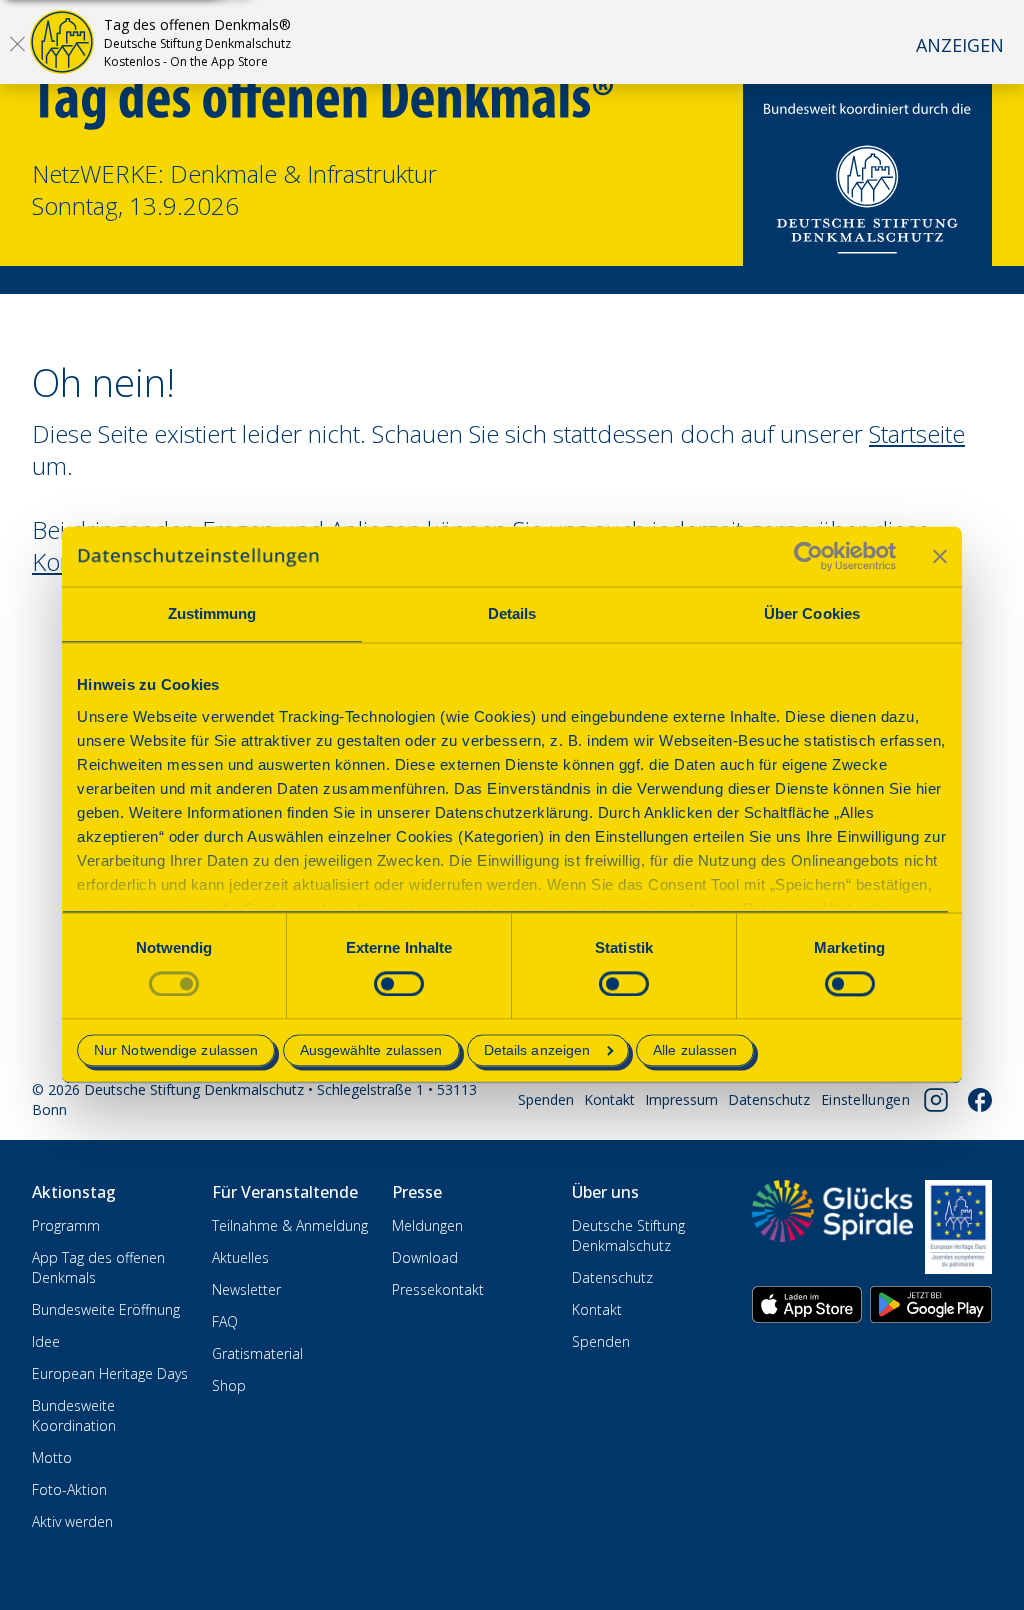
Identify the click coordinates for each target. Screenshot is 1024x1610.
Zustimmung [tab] (212, 613)
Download (425, 1257)
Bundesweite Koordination (74, 1415)
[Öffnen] (17, 43)
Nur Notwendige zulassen (176, 1051)
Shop (229, 1385)
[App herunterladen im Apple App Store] (807, 1304)
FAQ (225, 1321)
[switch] (399, 983)
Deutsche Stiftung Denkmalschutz (628, 1235)
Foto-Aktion (69, 1489)
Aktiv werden (72, 1521)
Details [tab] (512, 613)
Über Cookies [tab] (812, 613)
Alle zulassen (695, 1051)
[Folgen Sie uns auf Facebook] (980, 1100)
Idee (46, 1341)
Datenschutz (769, 1099)
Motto (52, 1457)
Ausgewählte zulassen (371, 1051)
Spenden (546, 1099)
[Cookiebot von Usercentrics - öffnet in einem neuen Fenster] (808, 556)
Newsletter (246, 1289)
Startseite (917, 433)
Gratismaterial (257, 1353)
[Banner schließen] (940, 556)
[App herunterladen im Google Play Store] (931, 1304)
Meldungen (427, 1225)
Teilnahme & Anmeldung (290, 1225)
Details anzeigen (537, 1051)
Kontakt (609, 1099)
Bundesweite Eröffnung (106, 1309)
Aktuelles (240, 1257)
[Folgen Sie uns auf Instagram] (936, 1100)
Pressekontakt (438, 1289)
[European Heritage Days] (958, 1227)
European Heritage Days (110, 1373)
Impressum (681, 1099)
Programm (66, 1225)
